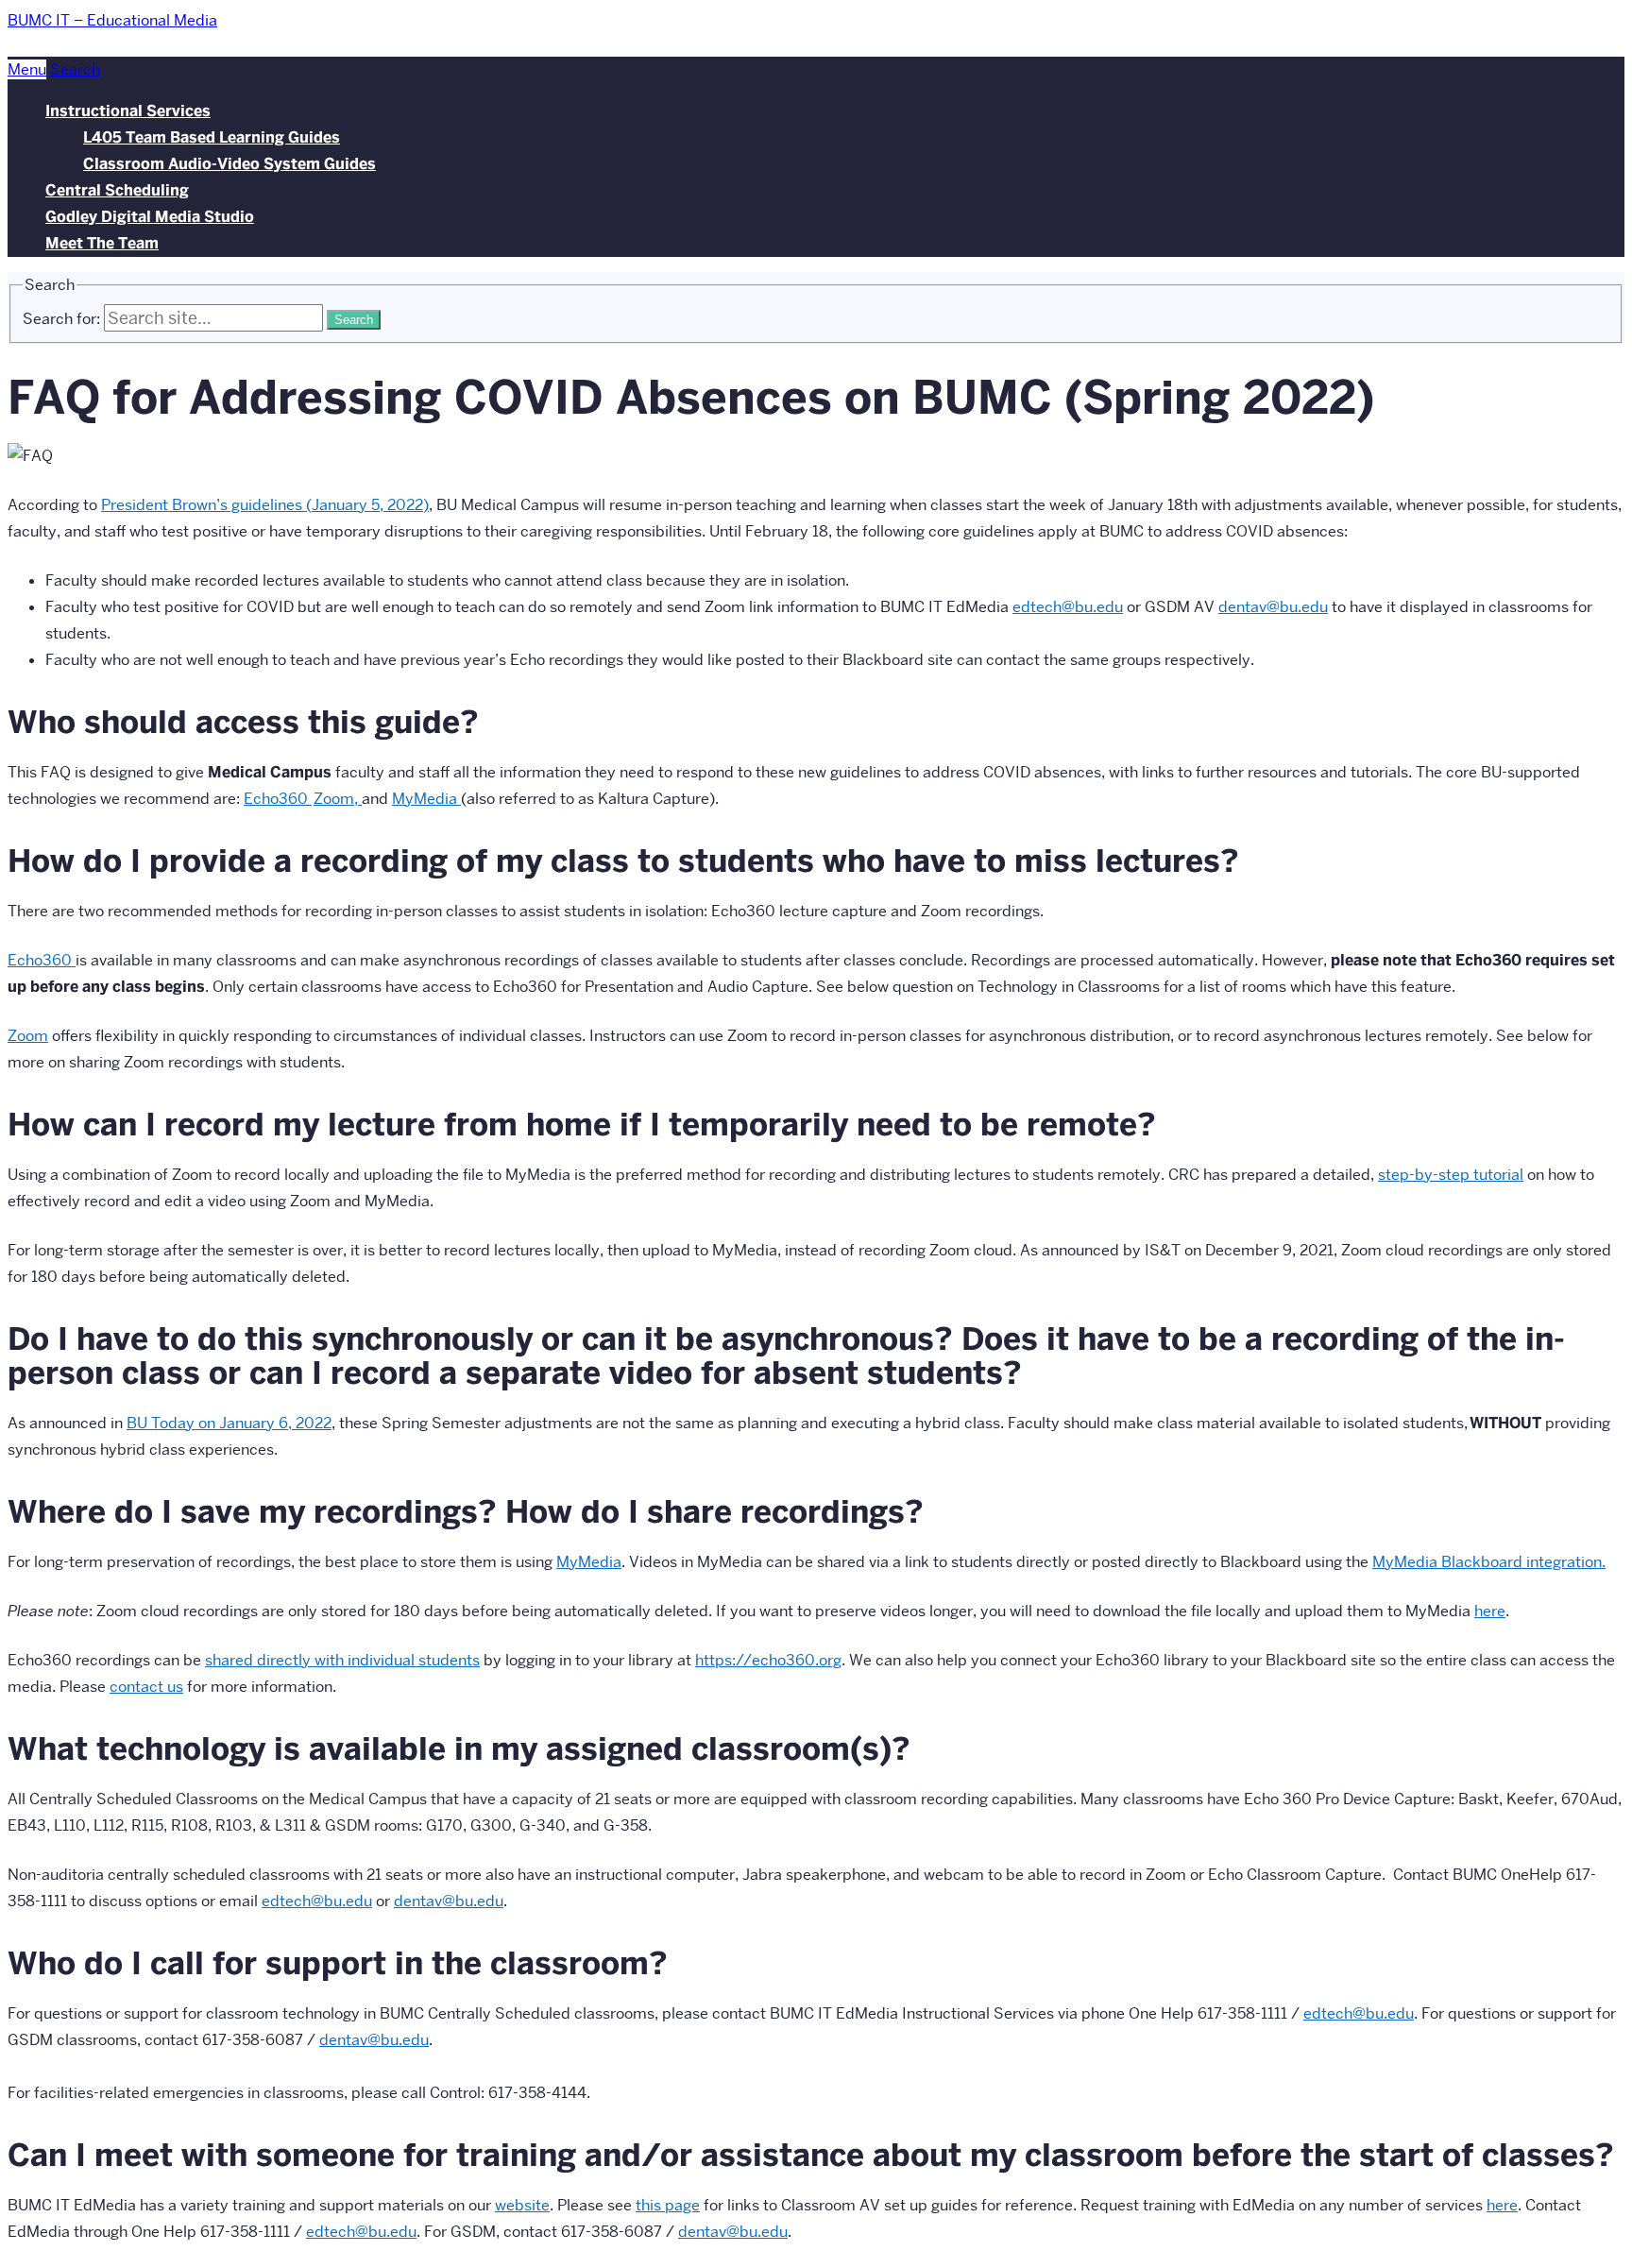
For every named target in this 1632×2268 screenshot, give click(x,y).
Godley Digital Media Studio (150, 217)
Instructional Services (128, 111)
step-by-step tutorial (1451, 1175)
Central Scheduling (117, 190)
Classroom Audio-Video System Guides (229, 164)
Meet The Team (102, 243)
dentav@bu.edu (733, 2232)
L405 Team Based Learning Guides (212, 137)
